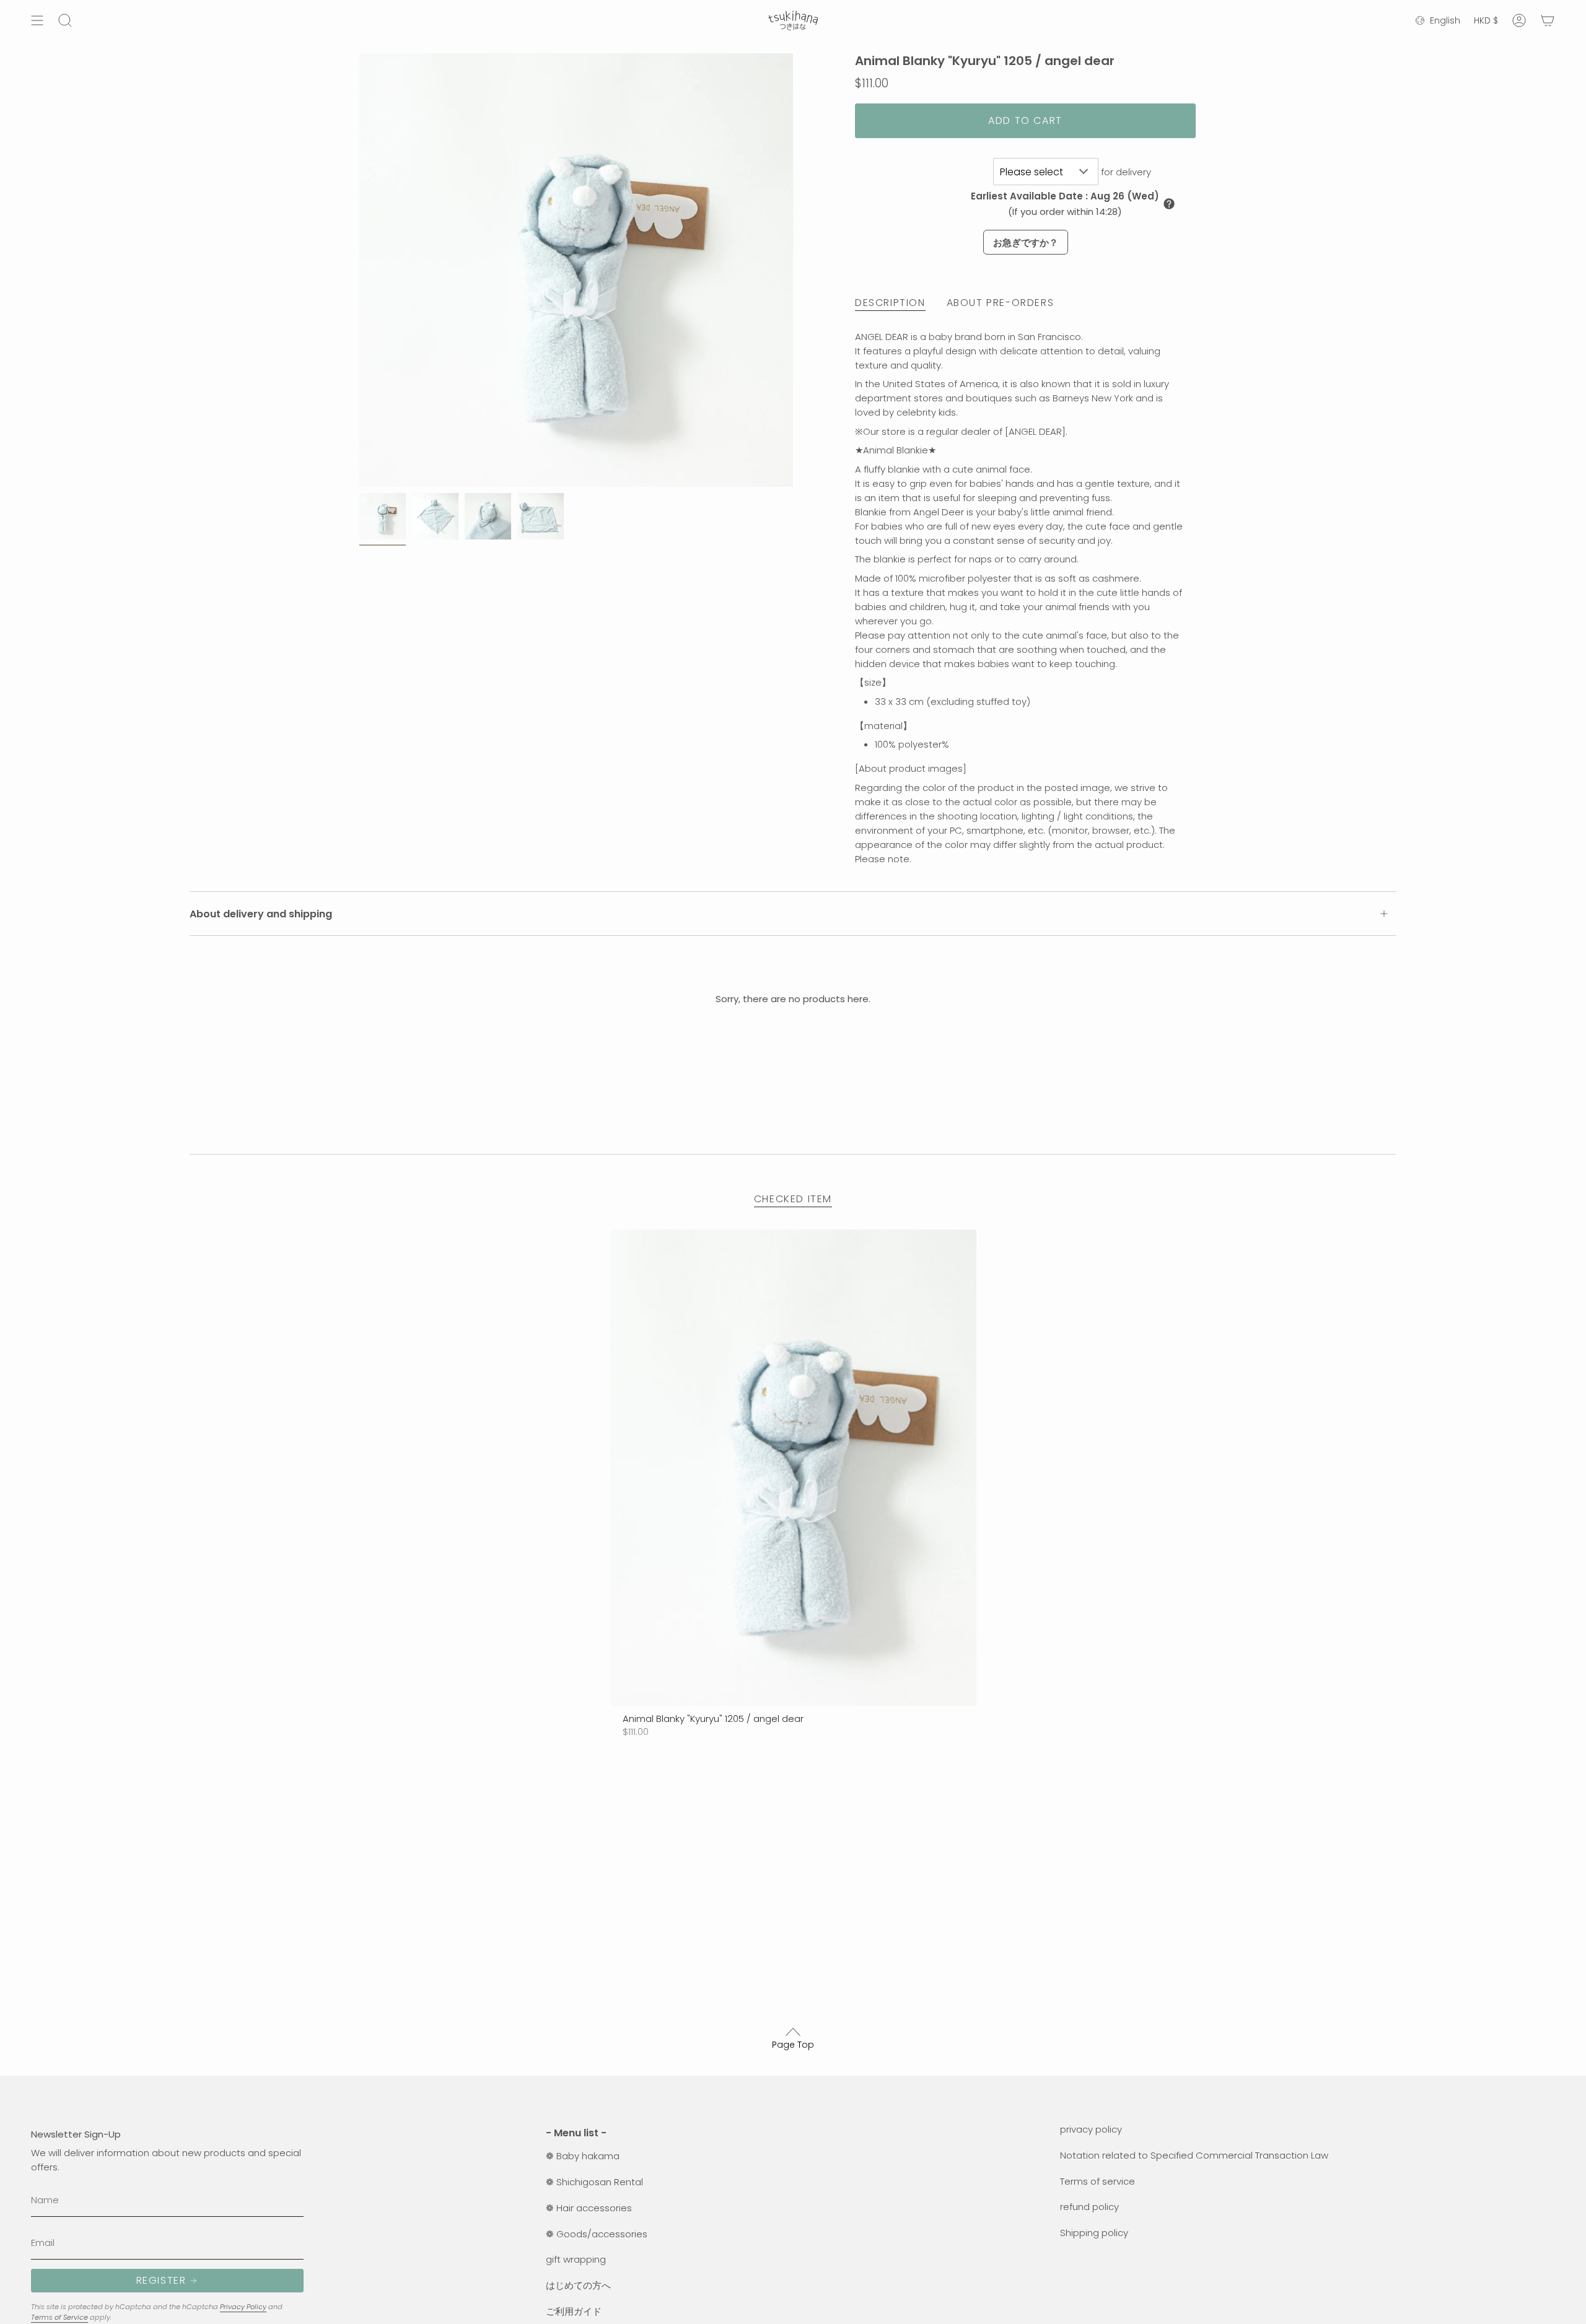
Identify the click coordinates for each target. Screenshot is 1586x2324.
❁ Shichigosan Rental (594, 2182)
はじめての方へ (578, 2285)
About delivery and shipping (261, 914)
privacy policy (1091, 2129)
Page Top (793, 2045)
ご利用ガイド (574, 2311)
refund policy (1089, 2207)
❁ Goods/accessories (597, 2234)
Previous (359, 270)
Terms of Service (59, 2317)
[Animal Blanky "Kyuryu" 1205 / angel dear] (793, 1467)
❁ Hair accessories (589, 2208)
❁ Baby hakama (583, 2156)
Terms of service (1097, 2181)
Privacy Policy (243, 2307)
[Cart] (1548, 20)
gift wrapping (576, 2259)
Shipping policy (1094, 2233)
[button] (1169, 204)
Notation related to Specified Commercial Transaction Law (1194, 2155)
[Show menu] (37, 20)
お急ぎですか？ (1026, 242)
